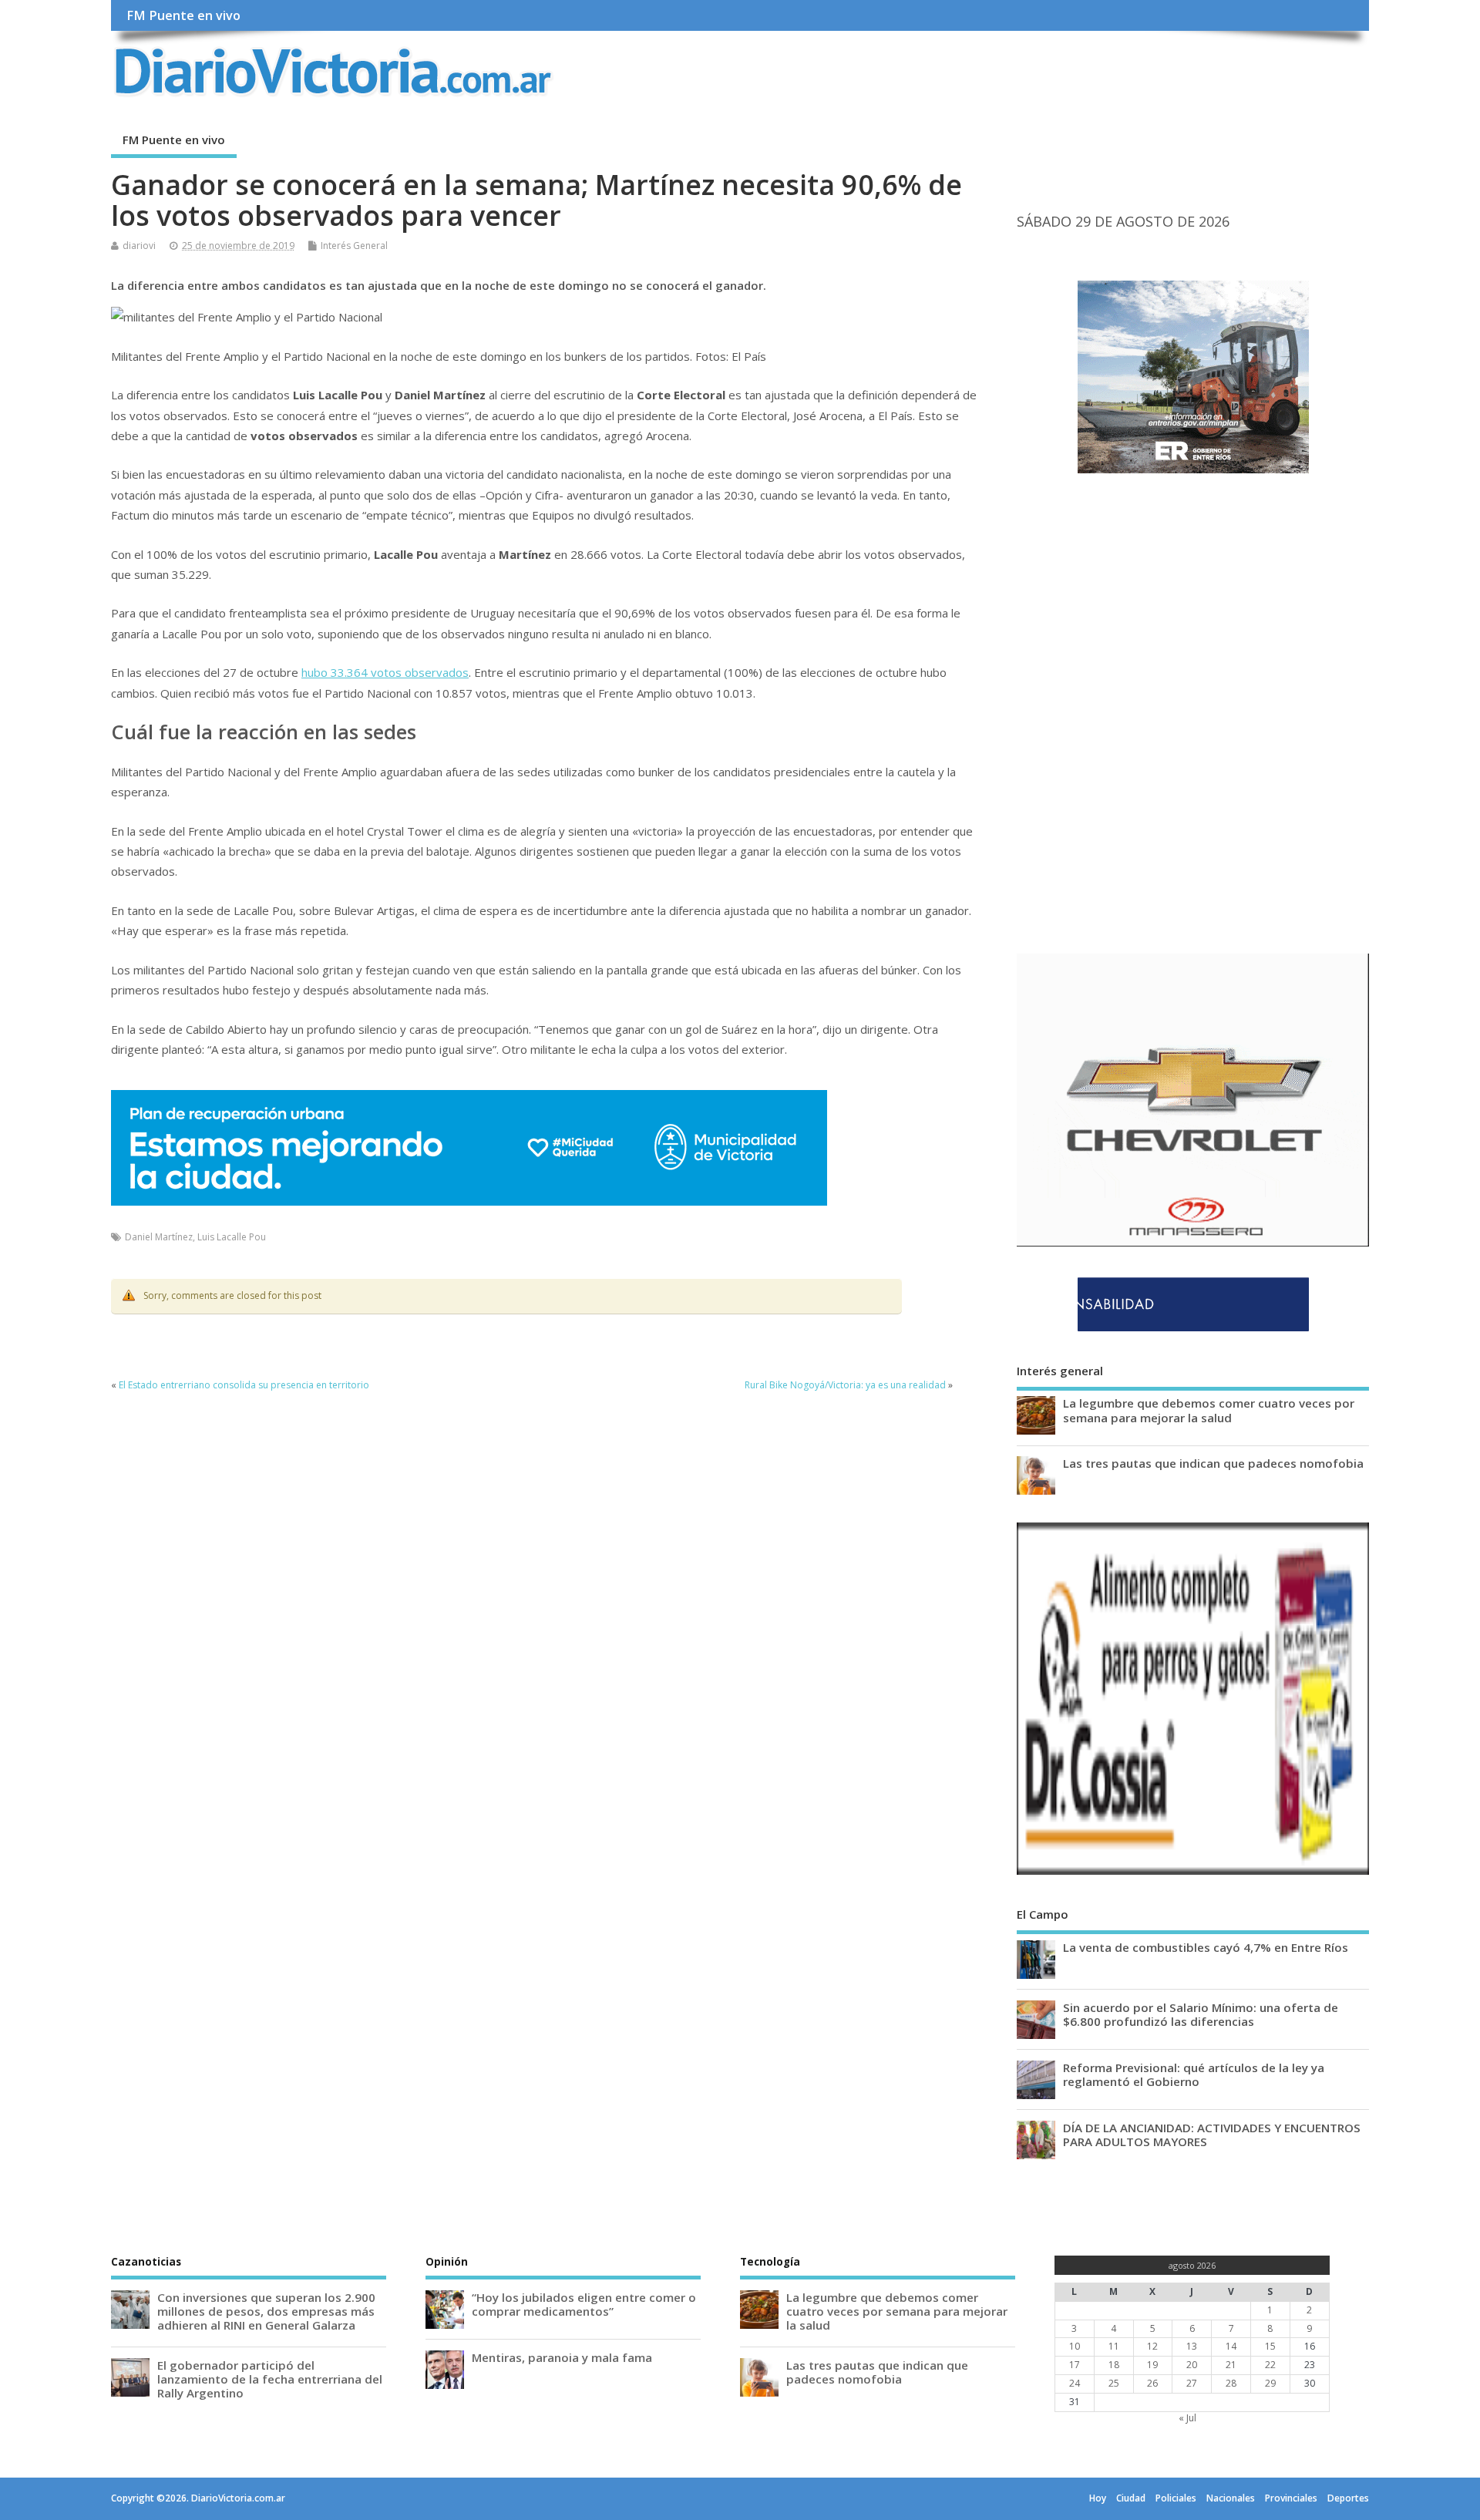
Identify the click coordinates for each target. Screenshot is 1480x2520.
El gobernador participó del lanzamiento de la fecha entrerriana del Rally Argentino (270, 2379)
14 (1231, 2346)
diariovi (139, 246)
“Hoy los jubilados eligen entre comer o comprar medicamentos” (584, 2304)
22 (1270, 2365)
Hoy (1098, 2498)
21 (1231, 2365)
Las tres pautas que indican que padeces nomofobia (1213, 1463)
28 (1231, 2383)
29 (1270, 2383)
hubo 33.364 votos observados (385, 672)
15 (1270, 2346)
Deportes (1348, 2498)
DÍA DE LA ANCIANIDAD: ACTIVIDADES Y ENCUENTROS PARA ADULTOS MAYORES (1212, 2135)
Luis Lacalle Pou (232, 1237)
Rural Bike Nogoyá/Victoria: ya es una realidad (845, 1385)
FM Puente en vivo (183, 15)
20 (1192, 2365)
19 (1152, 2365)
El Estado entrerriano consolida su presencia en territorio (244, 1385)
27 (1192, 2383)
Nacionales (1231, 2498)
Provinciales (1291, 2498)
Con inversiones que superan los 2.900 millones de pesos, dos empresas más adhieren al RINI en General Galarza (266, 2311)
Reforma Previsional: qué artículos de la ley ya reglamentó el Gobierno (1194, 2074)
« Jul (1187, 2418)
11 (1114, 2346)
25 (1114, 2383)
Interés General (354, 246)
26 (1152, 2383)
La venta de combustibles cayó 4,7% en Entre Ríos (1206, 1947)
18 (1114, 2365)
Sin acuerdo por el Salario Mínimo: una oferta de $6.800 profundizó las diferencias (1201, 2014)
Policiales (1176, 2498)
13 (1192, 2346)
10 (1075, 2346)
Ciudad (1131, 2498)
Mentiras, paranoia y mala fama (562, 2357)
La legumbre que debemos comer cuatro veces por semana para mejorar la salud (1209, 1410)
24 (1075, 2383)
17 (1075, 2365)
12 (1152, 2346)
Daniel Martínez (159, 1237)
